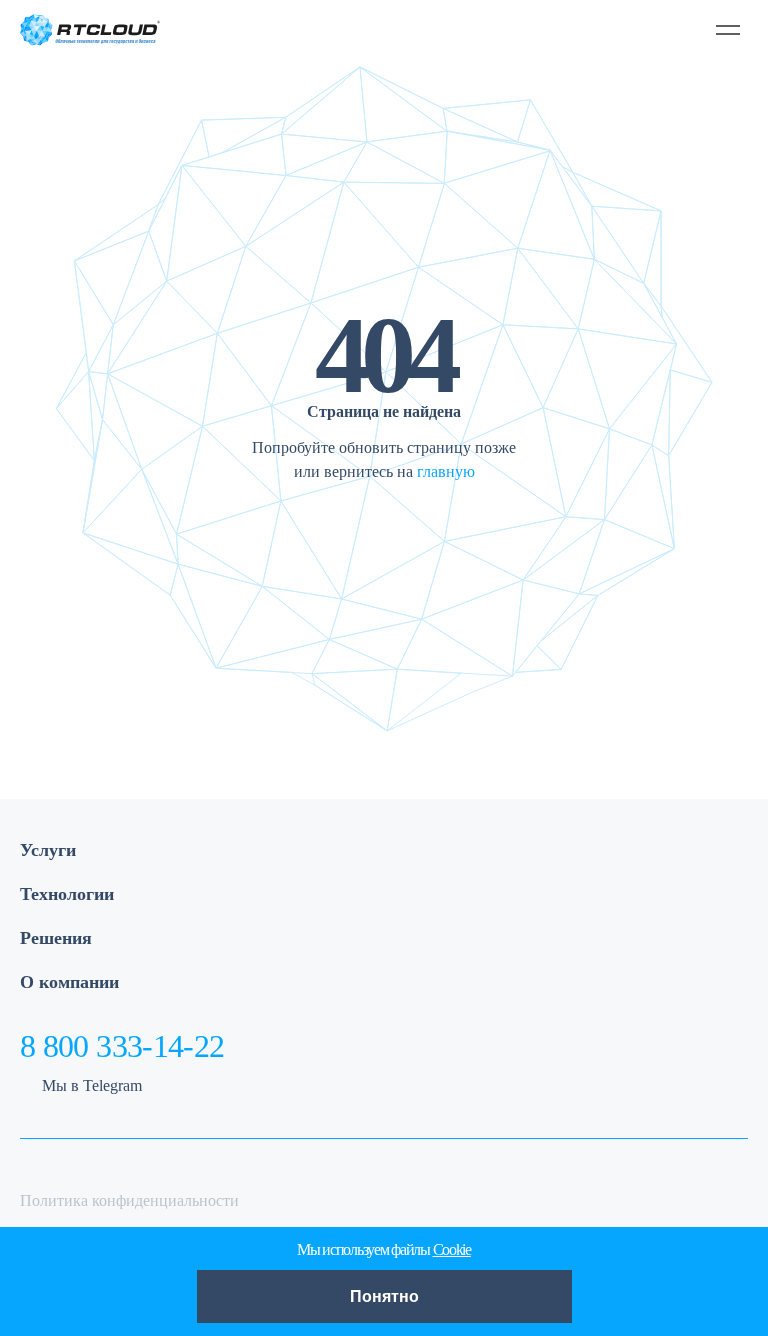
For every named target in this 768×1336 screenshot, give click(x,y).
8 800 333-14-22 (122, 1046)
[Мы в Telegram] (637, 29)
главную (446, 471)
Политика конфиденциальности (129, 1200)
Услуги (48, 850)
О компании (69, 982)
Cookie (452, 1249)
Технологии (67, 894)
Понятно (384, 1296)
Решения (56, 938)
